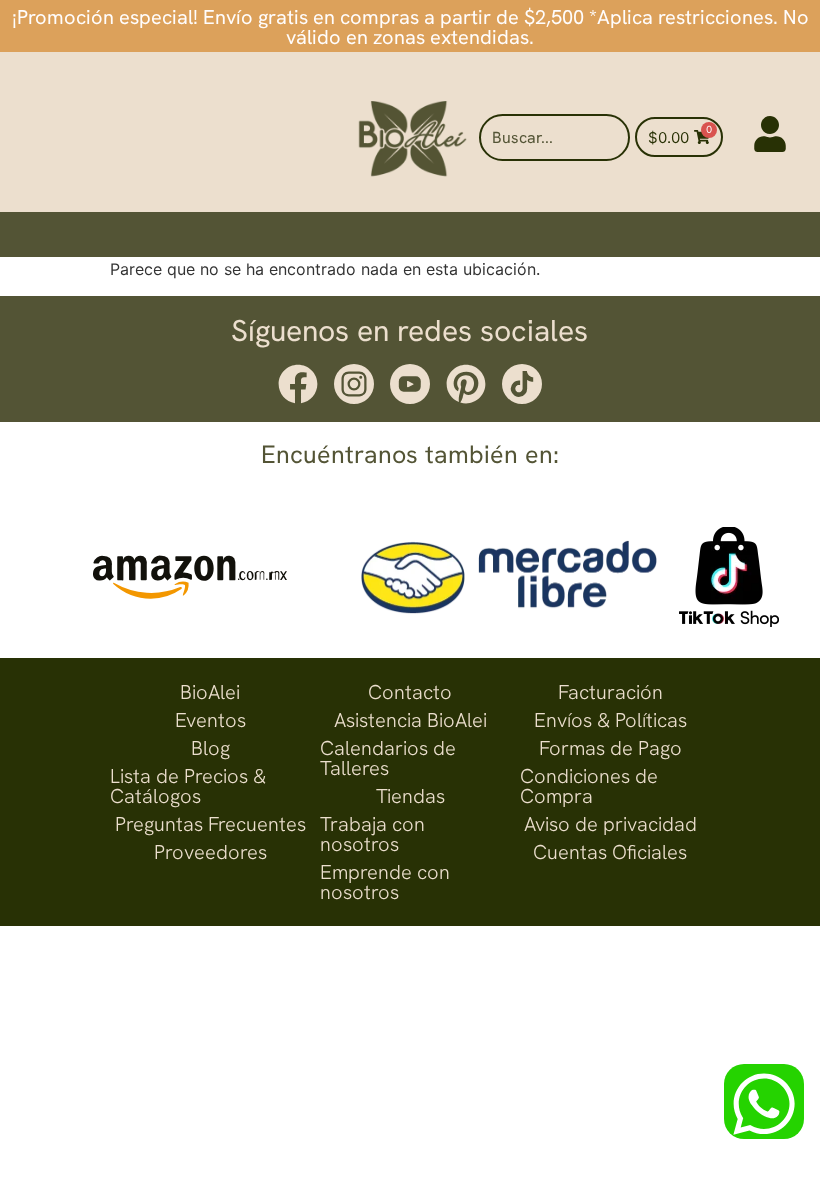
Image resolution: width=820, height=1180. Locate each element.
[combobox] (553, 137)
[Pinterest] (466, 384)
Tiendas (410, 796)
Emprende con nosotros (385, 882)
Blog (210, 748)
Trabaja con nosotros (372, 834)
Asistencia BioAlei (410, 720)
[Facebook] (298, 384)
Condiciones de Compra (589, 786)
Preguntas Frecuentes (210, 824)
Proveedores (210, 852)
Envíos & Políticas (610, 720)
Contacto (410, 692)
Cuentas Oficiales (610, 852)
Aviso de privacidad (610, 824)
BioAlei (210, 692)
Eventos (210, 720)
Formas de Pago (610, 748)
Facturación (610, 692)
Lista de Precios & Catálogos (188, 786)
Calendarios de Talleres (388, 758)
